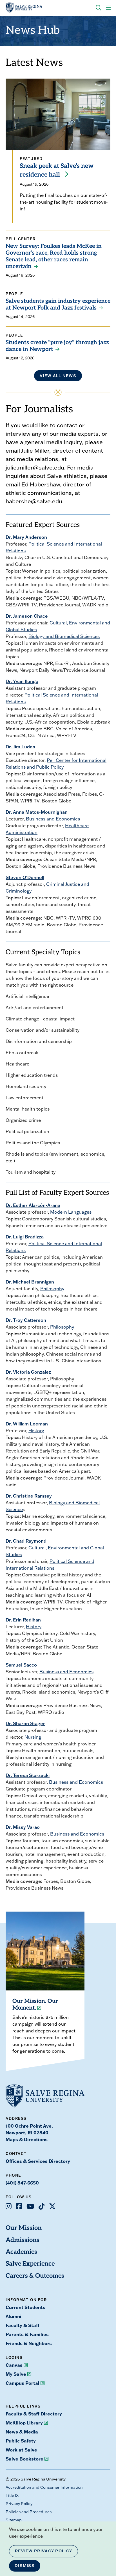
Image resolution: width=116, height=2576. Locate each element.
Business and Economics (53, 819)
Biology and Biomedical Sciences (64, 636)
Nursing (33, 1737)
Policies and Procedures (29, 2512)
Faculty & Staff (23, 2325)
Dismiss (25, 2566)
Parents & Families (27, 2334)
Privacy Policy (19, 2504)
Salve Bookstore (24, 2459)
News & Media (22, 2432)
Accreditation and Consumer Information (44, 2487)
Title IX (12, 2495)
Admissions (23, 2240)
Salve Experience (30, 2264)
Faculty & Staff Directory (34, 2414)
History (36, 1431)
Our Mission (24, 2228)
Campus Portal (23, 2383)
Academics (21, 2252)
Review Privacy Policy (43, 2551)
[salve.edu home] (24, 8)
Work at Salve (21, 2450)
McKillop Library (24, 2423)
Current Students (25, 2307)
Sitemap (14, 2520)
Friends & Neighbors (29, 2343)
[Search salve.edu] (99, 8)
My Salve (16, 2374)
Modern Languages (71, 1212)
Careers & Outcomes (35, 2276)
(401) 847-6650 (22, 2183)
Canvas (14, 2365)
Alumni (14, 2316)
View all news (58, 376)
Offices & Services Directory (38, 2161)
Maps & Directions (27, 2139)
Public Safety (21, 2441)
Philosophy (52, 1289)
